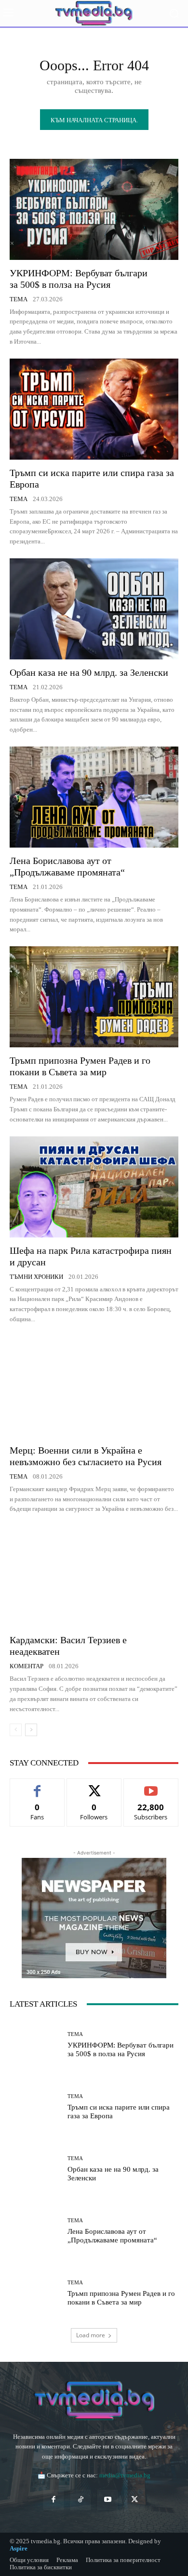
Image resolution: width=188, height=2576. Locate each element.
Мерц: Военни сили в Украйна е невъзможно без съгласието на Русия (86, 1456)
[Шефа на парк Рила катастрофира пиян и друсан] (94, 1187)
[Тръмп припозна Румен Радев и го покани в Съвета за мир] (94, 997)
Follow (94, 1786)
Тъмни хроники (36, 1277)
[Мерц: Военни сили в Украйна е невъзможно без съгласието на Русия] (94, 1387)
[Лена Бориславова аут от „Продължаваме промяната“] (94, 797)
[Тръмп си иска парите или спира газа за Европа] (94, 409)
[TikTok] (81, 2500)
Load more (91, 2335)
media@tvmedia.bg (125, 2475)
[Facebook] (54, 2500)
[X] (134, 2500)
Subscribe (151, 1786)
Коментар (27, 1666)
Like (37, 1786)
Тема (19, 299)
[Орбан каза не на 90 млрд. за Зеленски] (94, 609)
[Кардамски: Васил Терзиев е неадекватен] (94, 1576)
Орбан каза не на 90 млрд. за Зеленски (89, 672)
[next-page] (31, 1730)
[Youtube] (107, 2500)
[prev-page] (16, 1730)
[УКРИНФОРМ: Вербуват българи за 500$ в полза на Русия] (94, 209)
